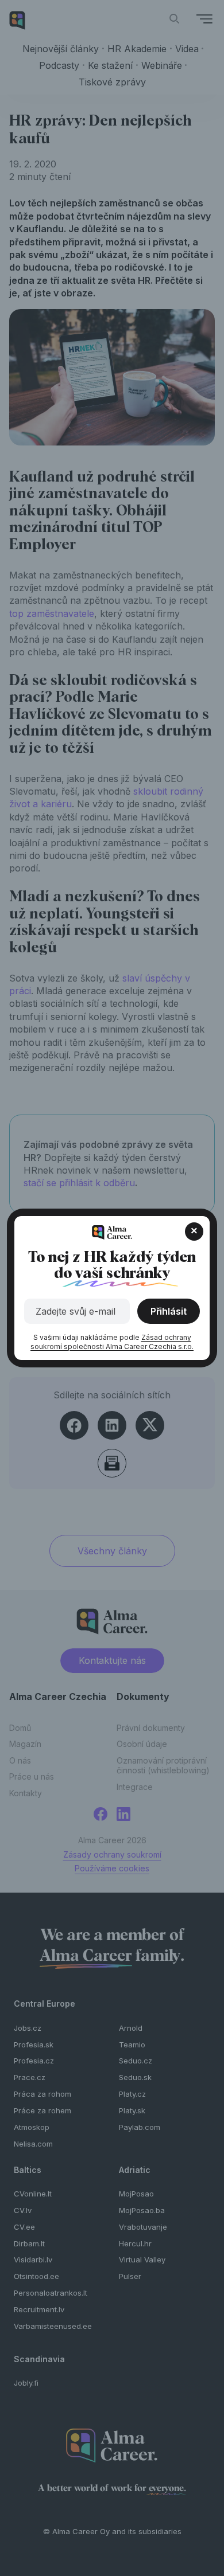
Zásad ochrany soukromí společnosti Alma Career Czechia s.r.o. (112, 1342)
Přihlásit (169, 1311)
